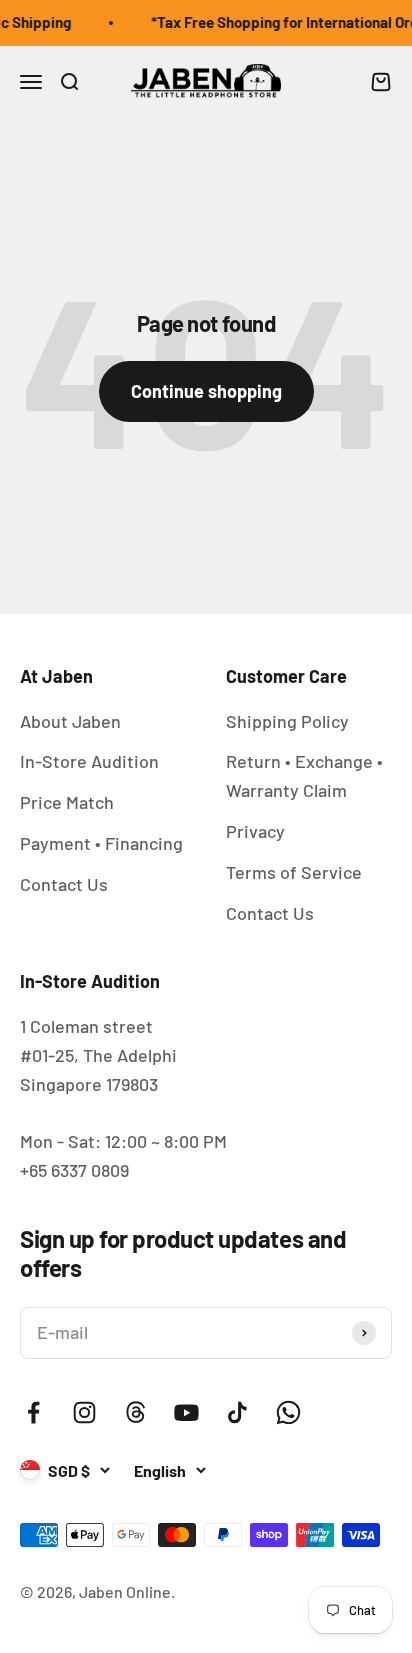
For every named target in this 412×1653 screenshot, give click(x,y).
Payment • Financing (101, 843)
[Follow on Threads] (135, 1412)
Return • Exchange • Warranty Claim (304, 775)
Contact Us (64, 884)
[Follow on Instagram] (84, 1412)
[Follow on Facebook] (33, 1412)
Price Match (67, 802)
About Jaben (70, 721)
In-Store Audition (89, 761)
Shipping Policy (287, 721)
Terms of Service (294, 872)
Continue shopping (206, 391)
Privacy (255, 831)
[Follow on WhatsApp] (288, 1412)
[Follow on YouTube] (186, 1412)
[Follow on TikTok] (237, 1412)
